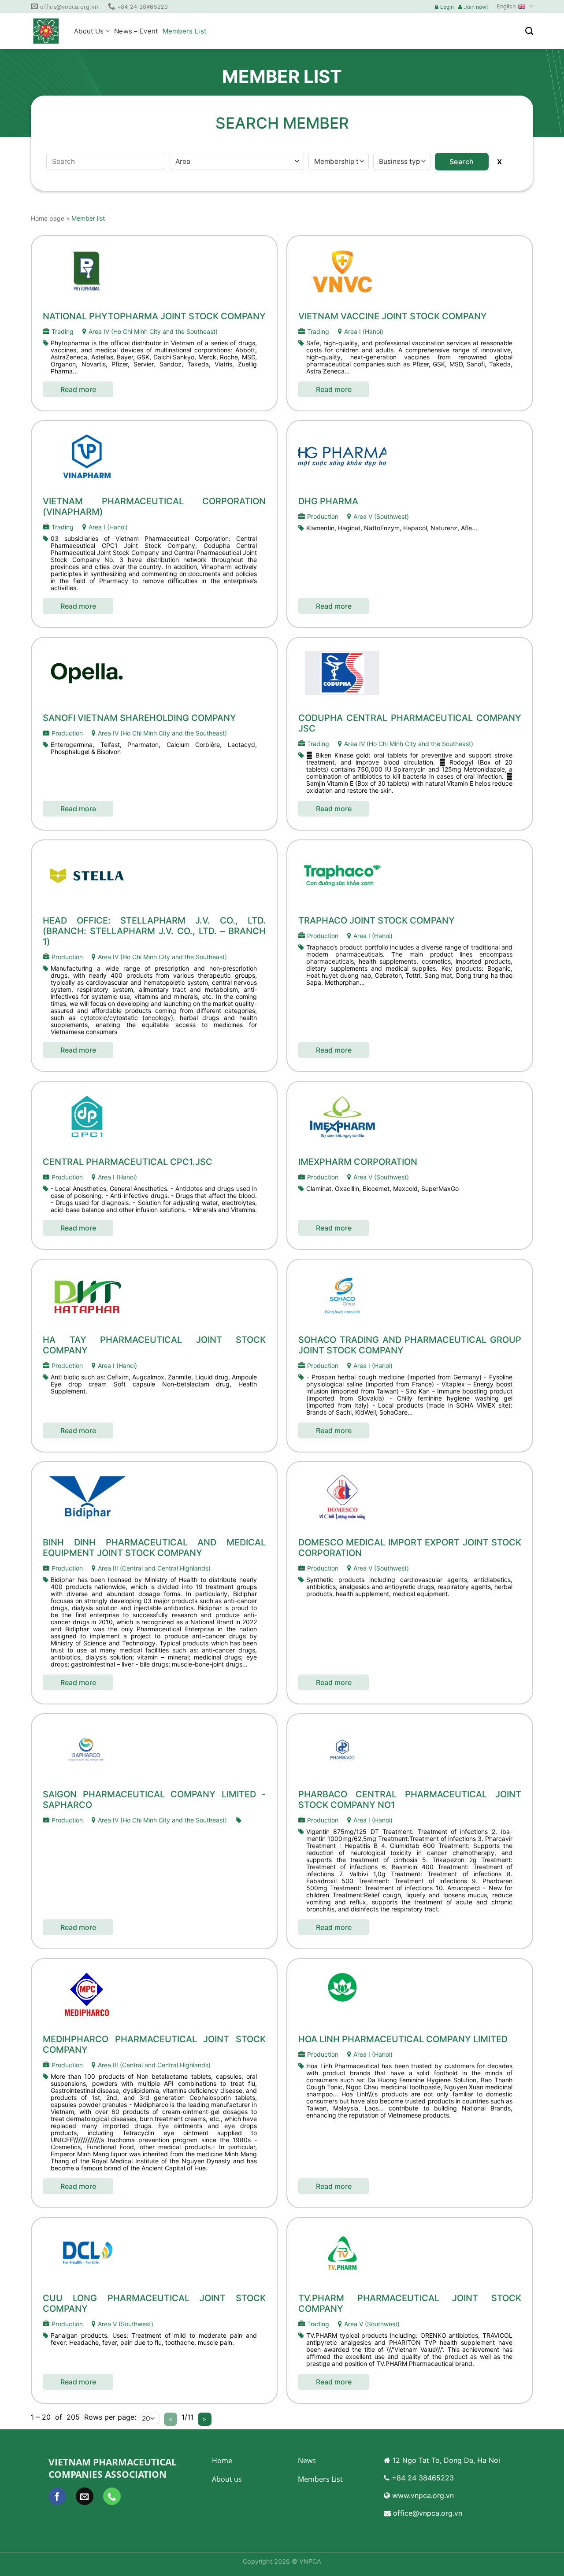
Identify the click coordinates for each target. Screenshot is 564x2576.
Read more (78, 389)
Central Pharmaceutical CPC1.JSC (128, 1162)
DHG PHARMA (328, 501)
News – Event (136, 31)
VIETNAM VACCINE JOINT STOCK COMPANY (393, 316)
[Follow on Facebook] (57, 2496)
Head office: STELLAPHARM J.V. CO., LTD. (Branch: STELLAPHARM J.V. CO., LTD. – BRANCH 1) (154, 931)
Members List (185, 31)
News (307, 2461)
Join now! (476, 7)
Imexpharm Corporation (358, 1162)
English (506, 6)
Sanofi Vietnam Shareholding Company (139, 718)
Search (462, 162)
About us (227, 2479)
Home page (48, 218)
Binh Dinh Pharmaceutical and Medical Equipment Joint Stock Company (154, 1548)
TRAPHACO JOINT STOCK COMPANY (377, 920)
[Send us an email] (85, 2496)
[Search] (529, 31)
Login (447, 7)
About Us (89, 31)
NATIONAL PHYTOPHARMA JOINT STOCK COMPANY (154, 316)
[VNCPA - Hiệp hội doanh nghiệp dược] (46, 31)
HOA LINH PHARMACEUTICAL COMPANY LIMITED (403, 2039)
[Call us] (112, 2496)
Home (222, 2461)
